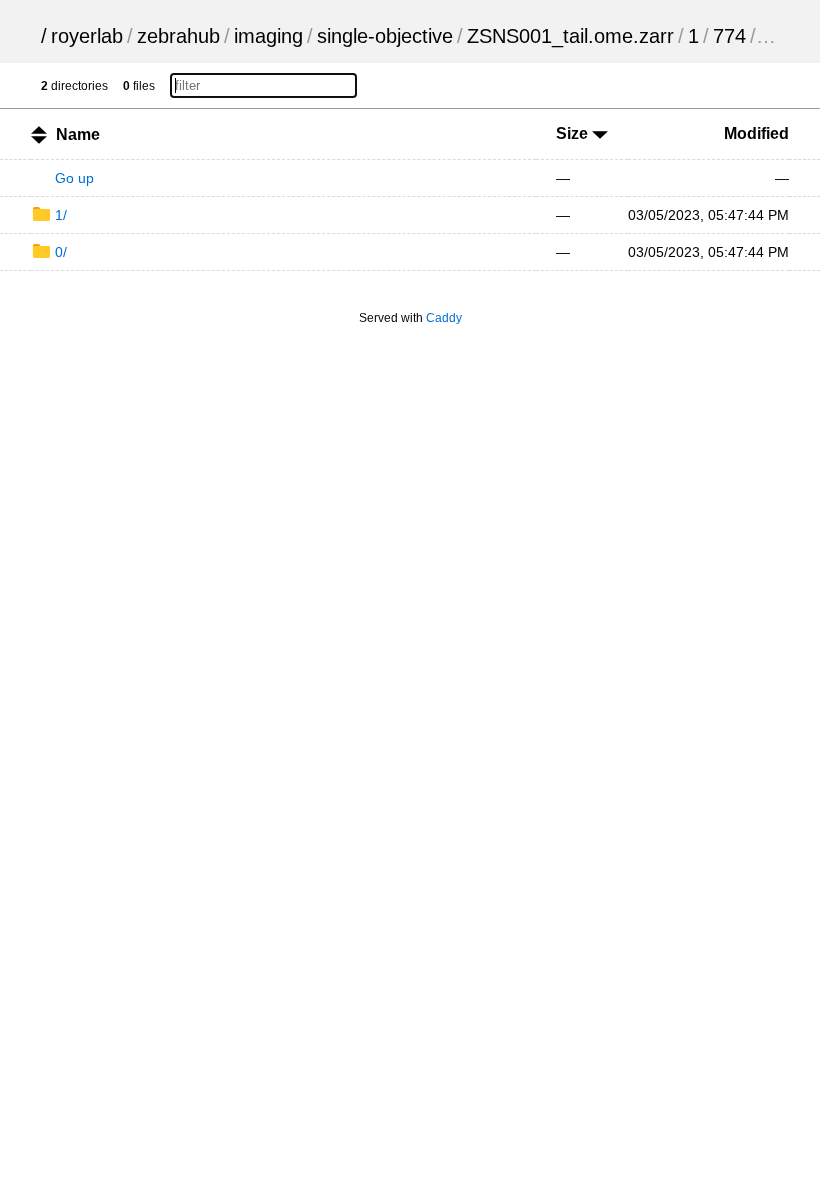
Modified (756, 133)
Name (78, 134)
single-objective (385, 36)
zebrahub (178, 36)
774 (729, 36)
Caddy (444, 318)
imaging (268, 36)
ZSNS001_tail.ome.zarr (570, 36)
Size (574, 133)
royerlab (87, 36)
